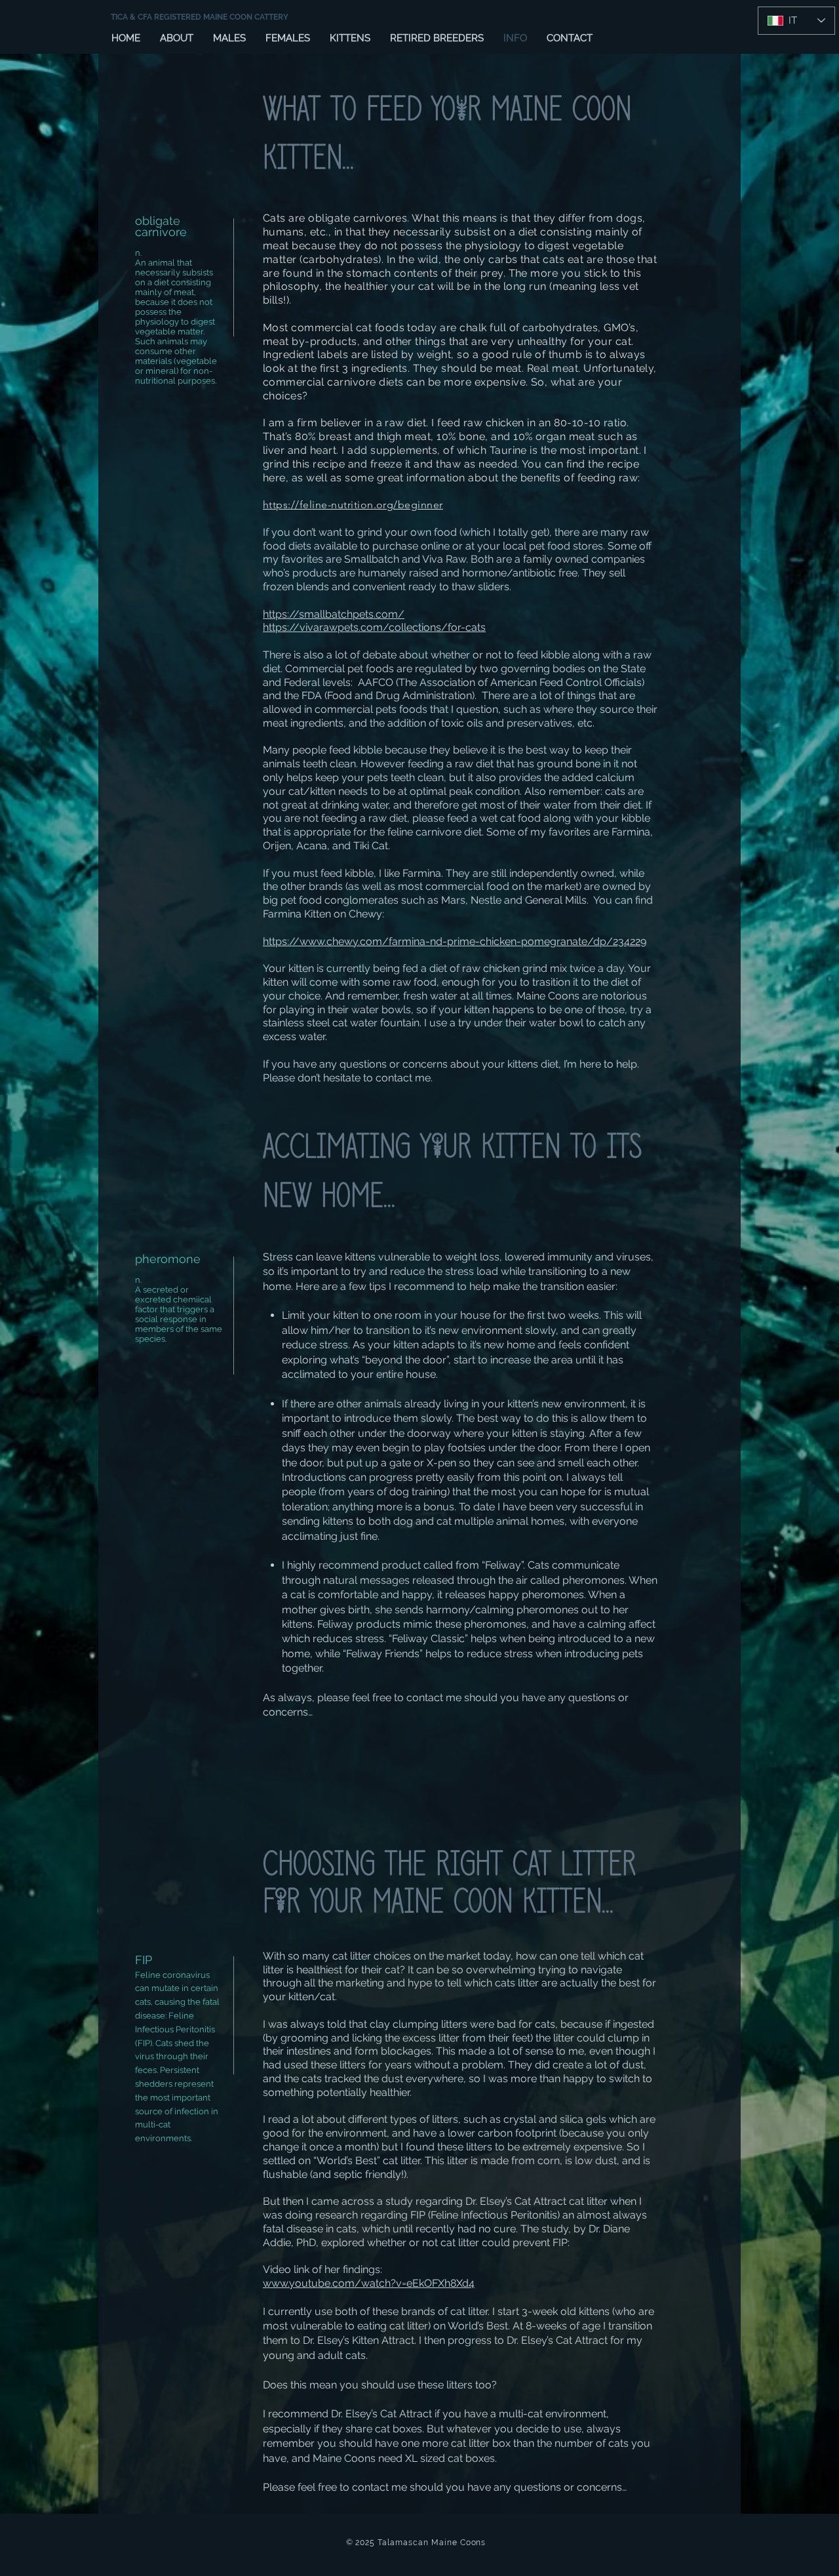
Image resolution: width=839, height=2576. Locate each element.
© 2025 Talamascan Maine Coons (416, 2543)
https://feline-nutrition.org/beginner (353, 505)
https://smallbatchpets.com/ (334, 614)
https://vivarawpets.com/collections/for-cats (374, 627)
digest (203, 322)
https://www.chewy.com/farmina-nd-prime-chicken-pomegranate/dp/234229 (455, 941)
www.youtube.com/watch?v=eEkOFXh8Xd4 (369, 2283)
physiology (157, 322)
